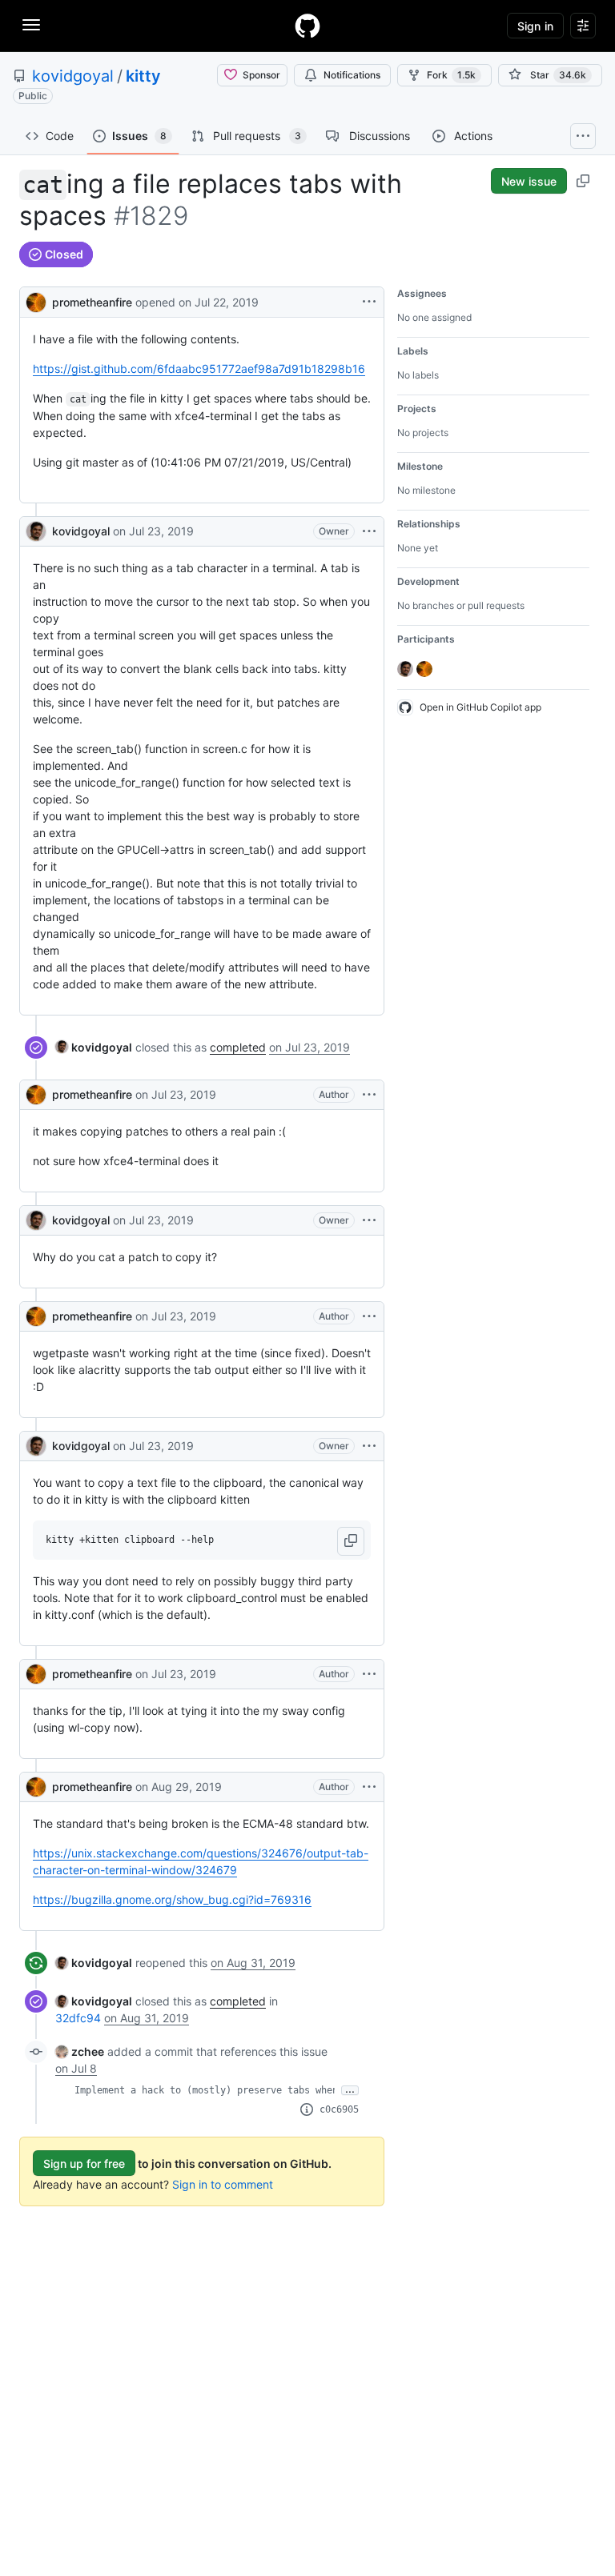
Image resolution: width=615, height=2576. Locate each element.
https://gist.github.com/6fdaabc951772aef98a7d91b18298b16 (199, 369)
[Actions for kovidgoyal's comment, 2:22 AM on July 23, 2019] (369, 1446)
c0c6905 (339, 2109)
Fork (451, 75)
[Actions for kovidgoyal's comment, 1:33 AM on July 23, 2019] (369, 531)
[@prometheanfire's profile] (36, 300)
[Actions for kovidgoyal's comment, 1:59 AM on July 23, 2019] (369, 1220)
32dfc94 (78, 2018)
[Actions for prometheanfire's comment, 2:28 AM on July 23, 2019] (369, 1674)
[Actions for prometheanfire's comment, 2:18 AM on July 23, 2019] (369, 1316)
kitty (143, 76)
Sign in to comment (223, 2184)
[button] (351, 1541)
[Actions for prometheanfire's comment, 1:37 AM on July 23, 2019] (369, 1095)
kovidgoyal (73, 76)
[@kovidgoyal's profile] (36, 531)
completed (238, 1047)
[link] (94, 1047)
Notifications (352, 75)
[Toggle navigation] (31, 25)
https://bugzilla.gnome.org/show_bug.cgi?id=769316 (172, 1899)
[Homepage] (307, 26)
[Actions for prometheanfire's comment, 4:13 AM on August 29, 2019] (369, 1787)
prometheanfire (92, 302)
